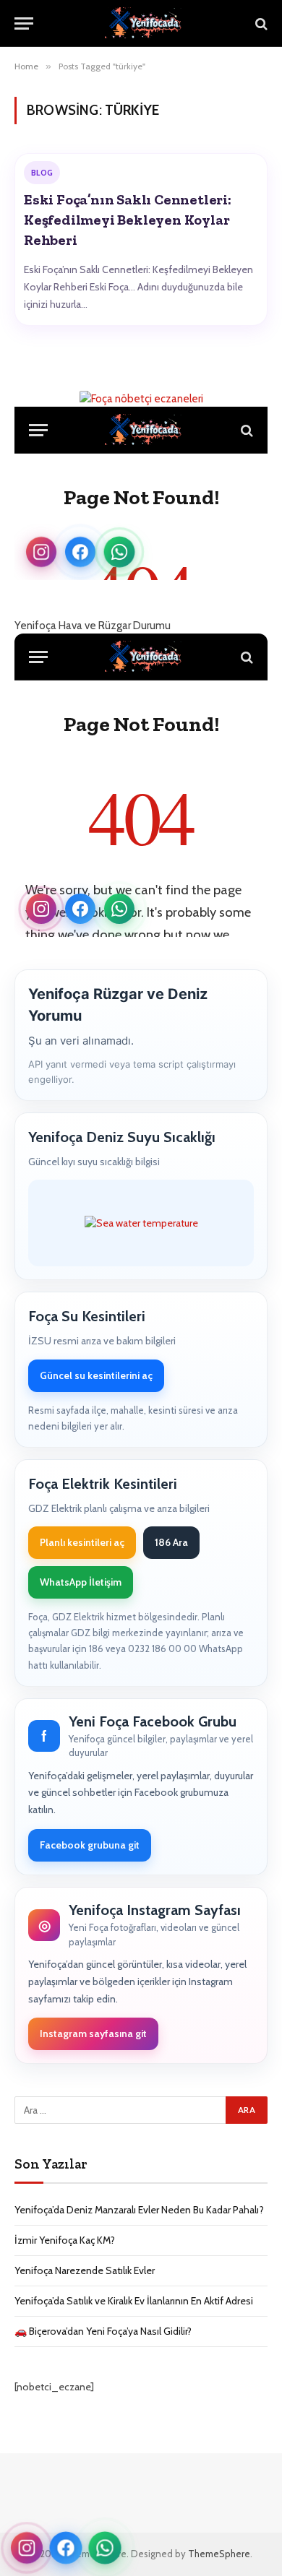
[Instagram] (27, 2548)
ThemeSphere (219, 2554)
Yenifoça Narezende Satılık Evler (85, 2270)
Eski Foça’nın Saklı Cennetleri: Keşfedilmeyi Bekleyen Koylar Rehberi (128, 220)
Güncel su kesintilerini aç (96, 1375)
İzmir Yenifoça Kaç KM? (65, 2240)
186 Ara (171, 1542)
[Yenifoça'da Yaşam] (148, 23)
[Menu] (24, 23)
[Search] (260, 23)
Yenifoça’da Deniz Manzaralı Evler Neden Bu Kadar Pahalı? (139, 2210)
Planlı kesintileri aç (82, 1542)
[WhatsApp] (105, 2548)
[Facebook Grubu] (65, 2547)
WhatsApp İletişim (81, 1582)
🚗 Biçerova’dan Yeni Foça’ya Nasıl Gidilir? (103, 2331)
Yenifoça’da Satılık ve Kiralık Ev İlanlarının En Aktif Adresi (134, 2301)
